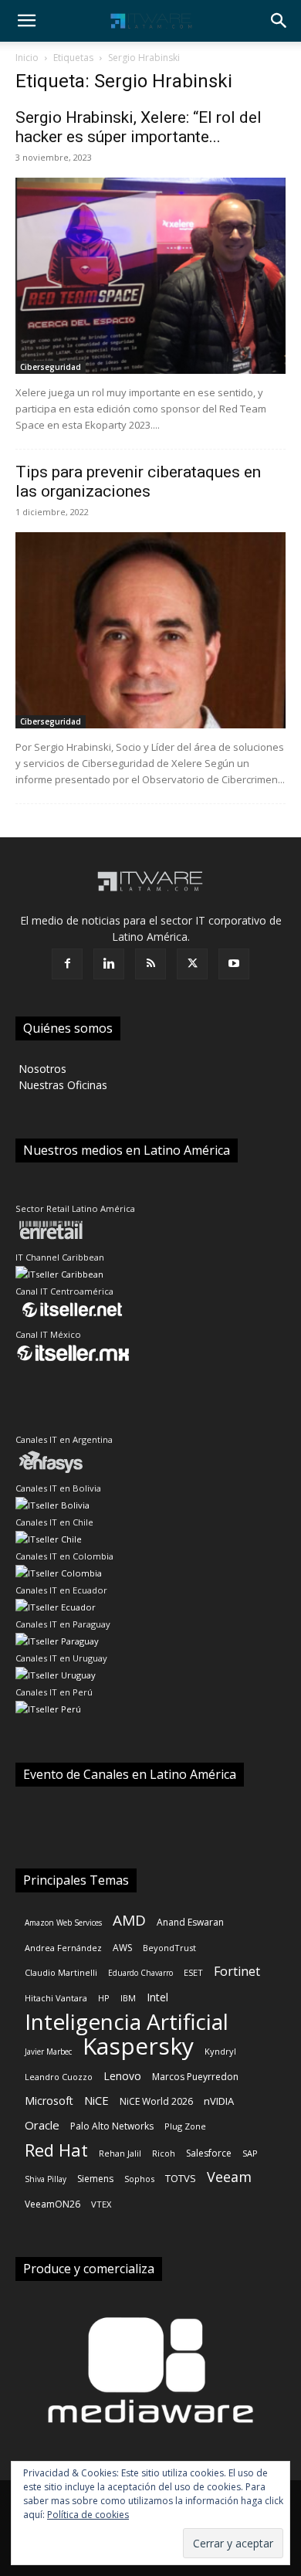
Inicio (27, 58)
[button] (26, 21)
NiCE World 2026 (156, 2101)
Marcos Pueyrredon (195, 2077)
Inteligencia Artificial (127, 2022)
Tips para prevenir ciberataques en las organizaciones (138, 482)
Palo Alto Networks (112, 2126)
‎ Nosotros (41, 1069)
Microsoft (49, 2101)
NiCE (96, 2100)
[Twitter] (192, 964)
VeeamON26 (52, 2204)
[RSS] (150, 964)
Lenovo (122, 2076)
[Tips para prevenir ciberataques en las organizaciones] (150, 630)
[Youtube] (234, 964)
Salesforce (209, 2153)
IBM (128, 1998)
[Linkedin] (109, 964)
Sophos (139, 2179)
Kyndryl (220, 2051)
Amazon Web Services (63, 1923)
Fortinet (237, 1972)
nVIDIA (219, 2101)
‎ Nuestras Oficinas (61, 1085)
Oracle (42, 2125)
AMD (129, 1921)
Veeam (229, 2177)
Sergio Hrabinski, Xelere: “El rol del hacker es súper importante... (139, 127)
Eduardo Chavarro (140, 1973)
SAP (250, 2153)
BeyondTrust (169, 1948)
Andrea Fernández (63, 1948)
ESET (193, 1972)
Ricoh (164, 2153)
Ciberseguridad (51, 367)
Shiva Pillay (46, 2179)
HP (104, 1998)
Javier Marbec (48, 2052)
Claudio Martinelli (61, 1972)
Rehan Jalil (120, 2153)
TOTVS (181, 2178)
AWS (122, 1948)
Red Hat (56, 2150)
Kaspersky (138, 2046)
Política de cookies (88, 2515)
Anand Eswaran (190, 1922)
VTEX (101, 2204)
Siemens (95, 2179)
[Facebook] (67, 964)
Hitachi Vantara (56, 1998)
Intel (157, 1997)
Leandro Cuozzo (59, 2077)
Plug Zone (185, 2126)
